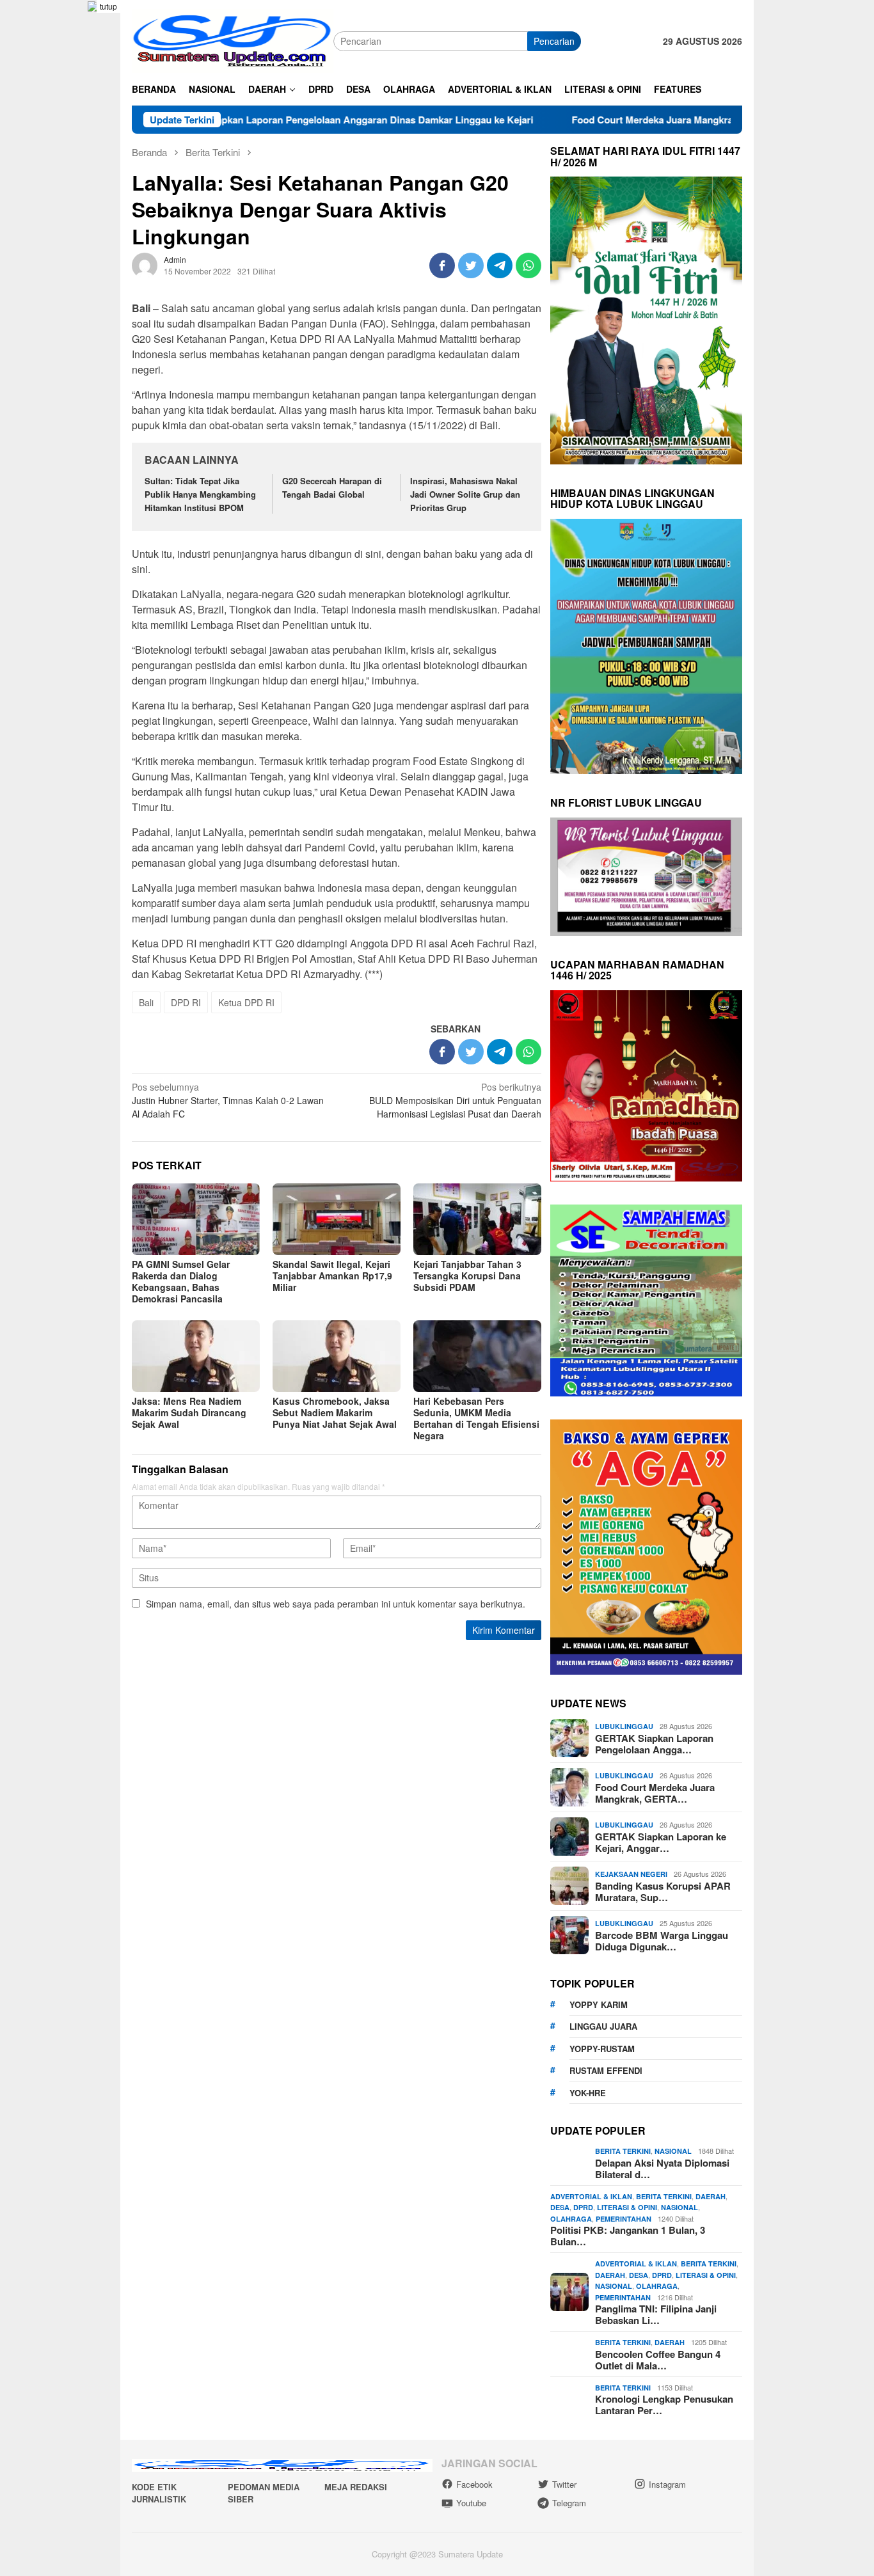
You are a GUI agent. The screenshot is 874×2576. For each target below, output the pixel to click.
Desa (560, 2207)
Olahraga (571, 2219)
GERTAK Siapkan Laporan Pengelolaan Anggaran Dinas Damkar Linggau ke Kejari (257, 120)
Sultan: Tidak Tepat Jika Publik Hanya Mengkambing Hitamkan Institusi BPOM (200, 494)
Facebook (474, 2484)
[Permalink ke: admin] (145, 264)
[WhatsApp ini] (528, 265)
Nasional (673, 2151)
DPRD (583, 2207)
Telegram (569, 2503)
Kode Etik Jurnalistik (159, 2493)
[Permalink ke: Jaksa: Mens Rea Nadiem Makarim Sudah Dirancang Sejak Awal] (196, 1356)
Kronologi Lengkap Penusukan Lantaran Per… (664, 2405)
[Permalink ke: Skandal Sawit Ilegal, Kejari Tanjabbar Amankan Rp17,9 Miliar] (337, 1219)
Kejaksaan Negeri (631, 1874)
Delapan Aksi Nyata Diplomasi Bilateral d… (662, 2169)
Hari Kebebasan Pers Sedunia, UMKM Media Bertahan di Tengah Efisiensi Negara (476, 1418)
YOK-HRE (588, 2093)
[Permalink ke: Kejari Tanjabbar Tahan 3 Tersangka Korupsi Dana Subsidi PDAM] (477, 1219)
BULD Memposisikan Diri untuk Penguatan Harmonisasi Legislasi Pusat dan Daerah (455, 1100)
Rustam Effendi (606, 2070)
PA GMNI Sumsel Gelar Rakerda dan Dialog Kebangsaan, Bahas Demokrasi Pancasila (181, 1281)
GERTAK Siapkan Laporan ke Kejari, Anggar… (661, 1842)
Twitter (564, 2484)
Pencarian (554, 41)
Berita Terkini (623, 2151)
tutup (108, 6)
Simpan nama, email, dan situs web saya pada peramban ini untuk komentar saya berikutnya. (336, 1604)
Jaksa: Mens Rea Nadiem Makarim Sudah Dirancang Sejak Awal (189, 1412)
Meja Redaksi (356, 2487)
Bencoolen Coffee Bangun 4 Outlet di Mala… (658, 2360)
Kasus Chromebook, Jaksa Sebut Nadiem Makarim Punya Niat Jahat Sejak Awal (335, 1412)
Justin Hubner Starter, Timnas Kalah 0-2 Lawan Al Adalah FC (228, 1100)
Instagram (667, 2484)
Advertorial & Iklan (591, 2196)
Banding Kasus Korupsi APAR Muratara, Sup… (663, 1892)
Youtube (471, 2503)
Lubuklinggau (624, 1726)
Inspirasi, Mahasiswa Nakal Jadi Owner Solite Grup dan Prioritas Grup (465, 494)
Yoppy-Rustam (602, 2049)
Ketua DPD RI (246, 1002)
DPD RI (186, 1002)
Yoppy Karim (599, 2004)
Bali (146, 1002)
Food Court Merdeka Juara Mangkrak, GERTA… (655, 1793)
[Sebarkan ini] (442, 265)
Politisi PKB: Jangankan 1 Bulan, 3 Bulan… (628, 2236)
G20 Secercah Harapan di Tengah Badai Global (332, 487)
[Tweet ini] (471, 265)
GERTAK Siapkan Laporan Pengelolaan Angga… (654, 1744)
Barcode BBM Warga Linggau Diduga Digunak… (662, 1941)
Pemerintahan (624, 2219)
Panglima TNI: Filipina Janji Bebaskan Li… (656, 2314)
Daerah (711, 2196)
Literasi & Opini (627, 2207)
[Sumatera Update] (233, 40)
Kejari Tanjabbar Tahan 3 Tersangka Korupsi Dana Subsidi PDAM (467, 1276)
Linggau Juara (603, 2026)
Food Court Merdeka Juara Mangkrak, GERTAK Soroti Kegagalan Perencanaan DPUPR (674, 120)
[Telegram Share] (500, 265)
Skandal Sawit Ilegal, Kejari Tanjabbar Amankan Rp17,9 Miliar (332, 1276)
